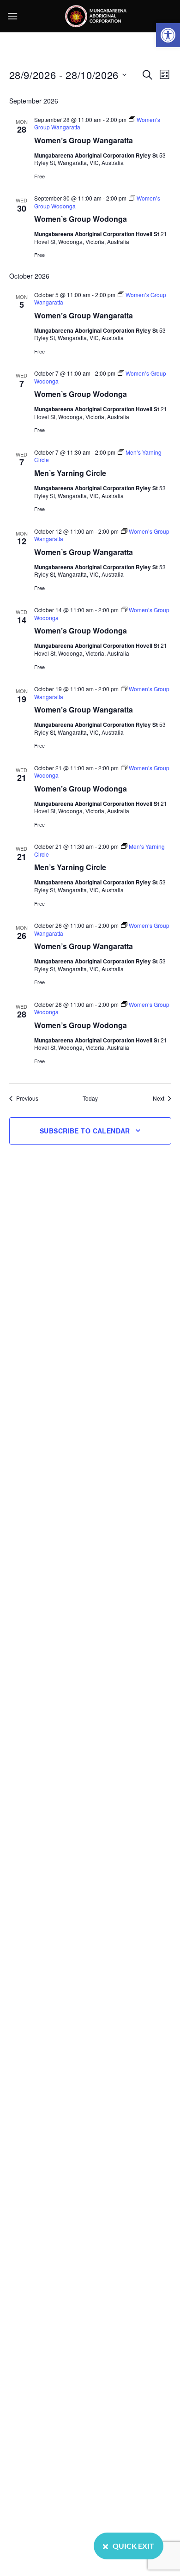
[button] (168, 35)
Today (90, 1098)
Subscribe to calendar (85, 1131)
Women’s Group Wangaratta (84, 140)
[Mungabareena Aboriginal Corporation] (96, 16)
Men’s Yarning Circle (70, 473)
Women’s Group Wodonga (81, 219)
